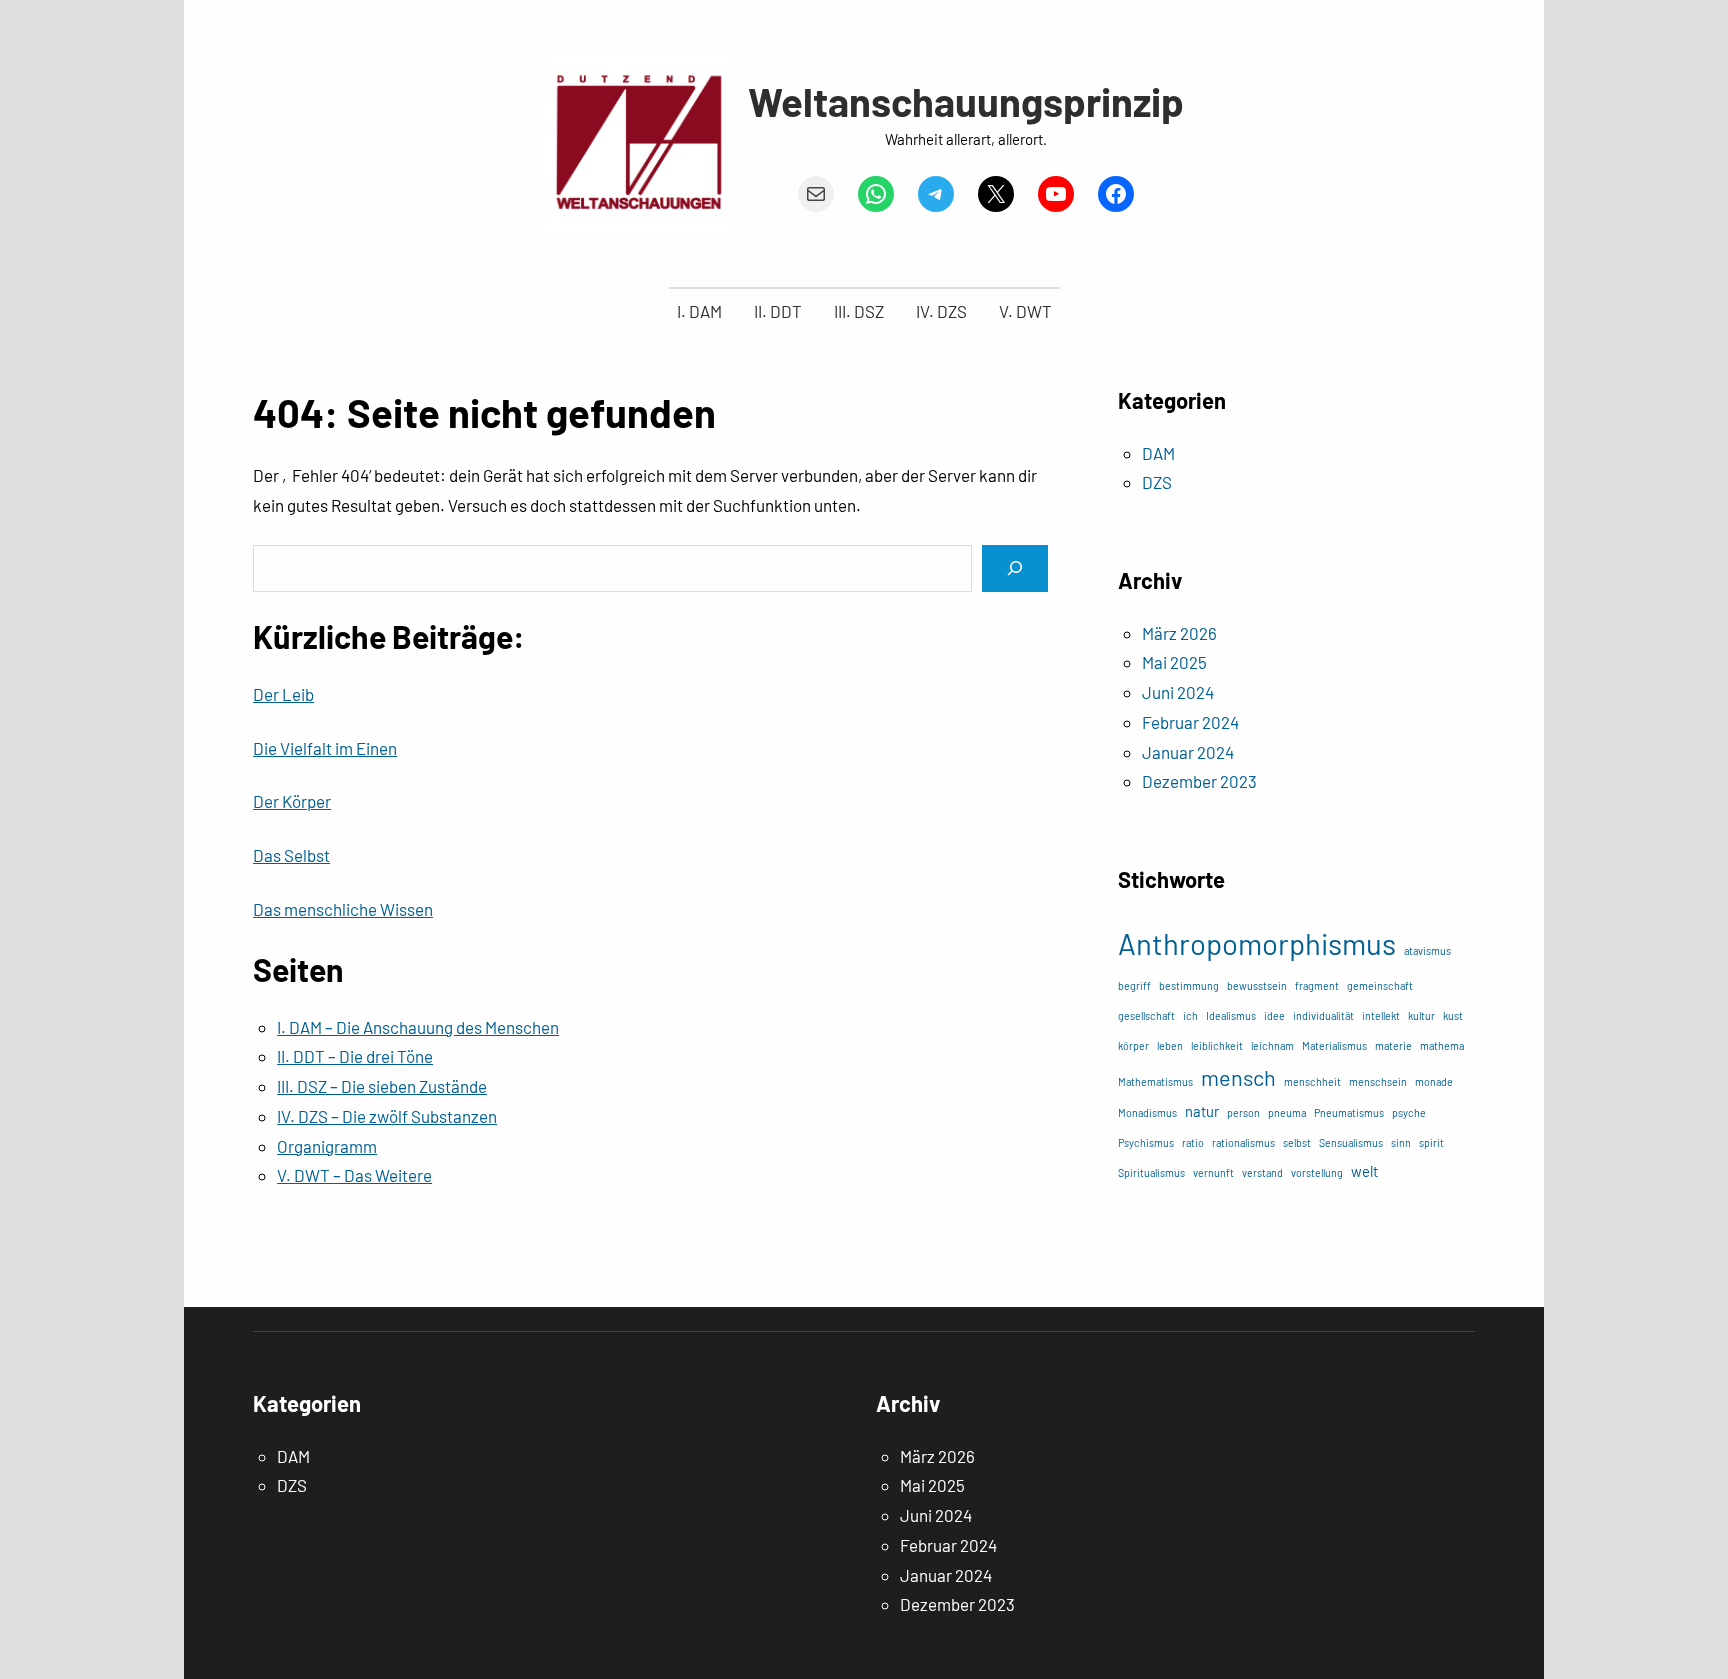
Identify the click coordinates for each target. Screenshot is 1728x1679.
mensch (1238, 1077)
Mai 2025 (1174, 662)
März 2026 (1179, 633)
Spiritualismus (1151, 1172)
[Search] (1015, 568)
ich (1190, 1015)
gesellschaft (1146, 1015)
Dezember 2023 (1199, 781)
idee (1274, 1015)
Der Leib (283, 694)
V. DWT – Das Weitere (354, 1175)
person (1243, 1112)
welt (1364, 1171)
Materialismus (1334, 1045)
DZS (1157, 482)
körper (1133, 1045)
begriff (1134, 985)
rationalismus (1243, 1142)
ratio (1193, 1142)
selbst (1297, 1142)
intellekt (1381, 1015)
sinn (1401, 1142)
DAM (1158, 453)
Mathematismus (1155, 1081)
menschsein (1378, 1081)
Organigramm (327, 1146)
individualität (1323, 1015)
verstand (1262, 1172)
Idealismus (1231, 1015)
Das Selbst (291, 855)
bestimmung (1189, 985)
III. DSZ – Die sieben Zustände (382, 1086)
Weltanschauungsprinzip (966, 101)
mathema (1442, 1045)
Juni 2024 (1178, 692)
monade (1434, 1081)
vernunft (1213, 1172)
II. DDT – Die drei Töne (355, 1056)
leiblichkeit (1217, 1045)
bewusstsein (1257, 985)
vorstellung (1317, 1172)
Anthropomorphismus (1257, 943)
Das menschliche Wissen (343, 909)
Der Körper (292, 801)
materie (1393, 1045)
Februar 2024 (1190, 722)
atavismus (1427, 950)
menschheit (1312, 1081)
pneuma (1287, 1112)
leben (1170, 1045)
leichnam (1272, 1045)
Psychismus (1146, 1142)
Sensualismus (1351, 1142)
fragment (1317, 985)
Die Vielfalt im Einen (325, 748)
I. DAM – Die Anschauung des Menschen (418, 1027)
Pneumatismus (1349, 1112)
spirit (1431, 1142)
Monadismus (1147, 1112)
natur (1202, 1111)
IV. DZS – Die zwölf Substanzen (387, 1116)
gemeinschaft (1380, 985)
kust (1453, 1015)
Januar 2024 (1188, 752)
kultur (1421, 1015)
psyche (1409, 1112)
